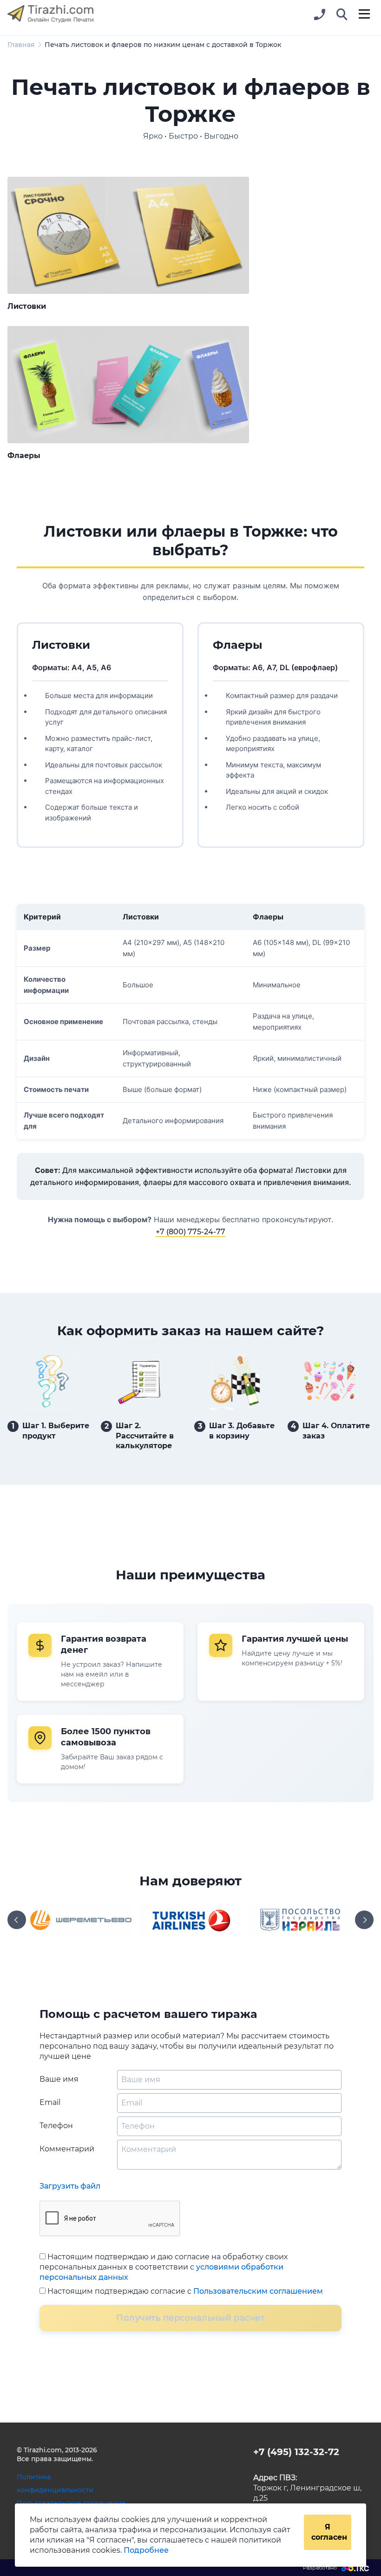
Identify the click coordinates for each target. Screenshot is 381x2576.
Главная (21, 45)
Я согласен (329, 2532)
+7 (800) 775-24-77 (190, 1232)
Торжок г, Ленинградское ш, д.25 (307, 2488)
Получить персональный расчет (190, 2318)
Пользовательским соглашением (258, 2291)
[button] (342, 15)
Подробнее (146, 2550)
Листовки (27, 306)
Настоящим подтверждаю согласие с (184, 2291)
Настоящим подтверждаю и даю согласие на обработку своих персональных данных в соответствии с (164, 2267)
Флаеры (24, 456)
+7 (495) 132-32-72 (296, 2452)
